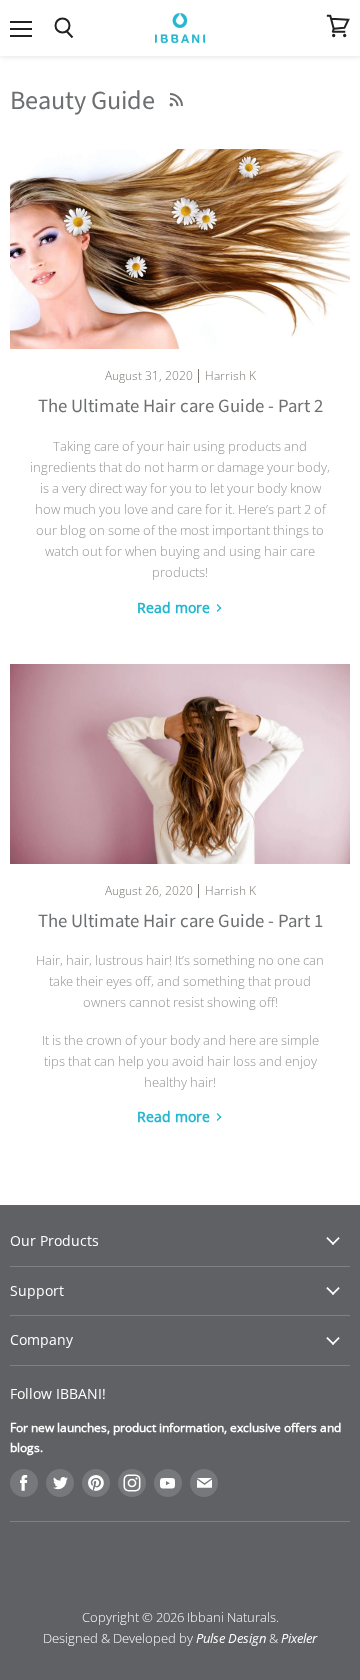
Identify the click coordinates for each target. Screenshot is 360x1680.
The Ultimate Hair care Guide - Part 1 (180, 921)
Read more (175, 607)
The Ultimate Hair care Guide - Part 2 (180, 406)
